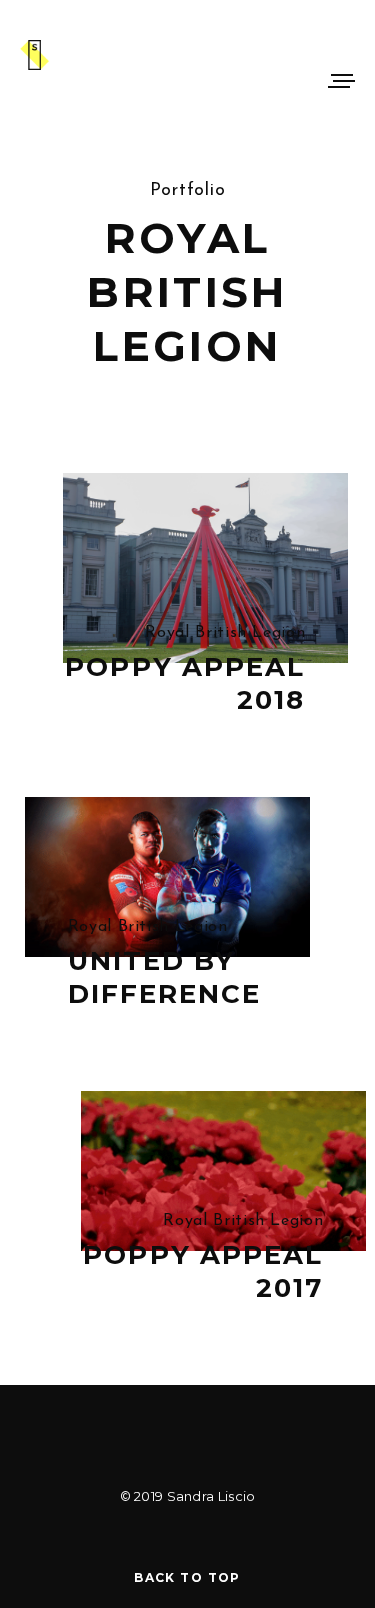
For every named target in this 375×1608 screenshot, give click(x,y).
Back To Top (187, 1577)
